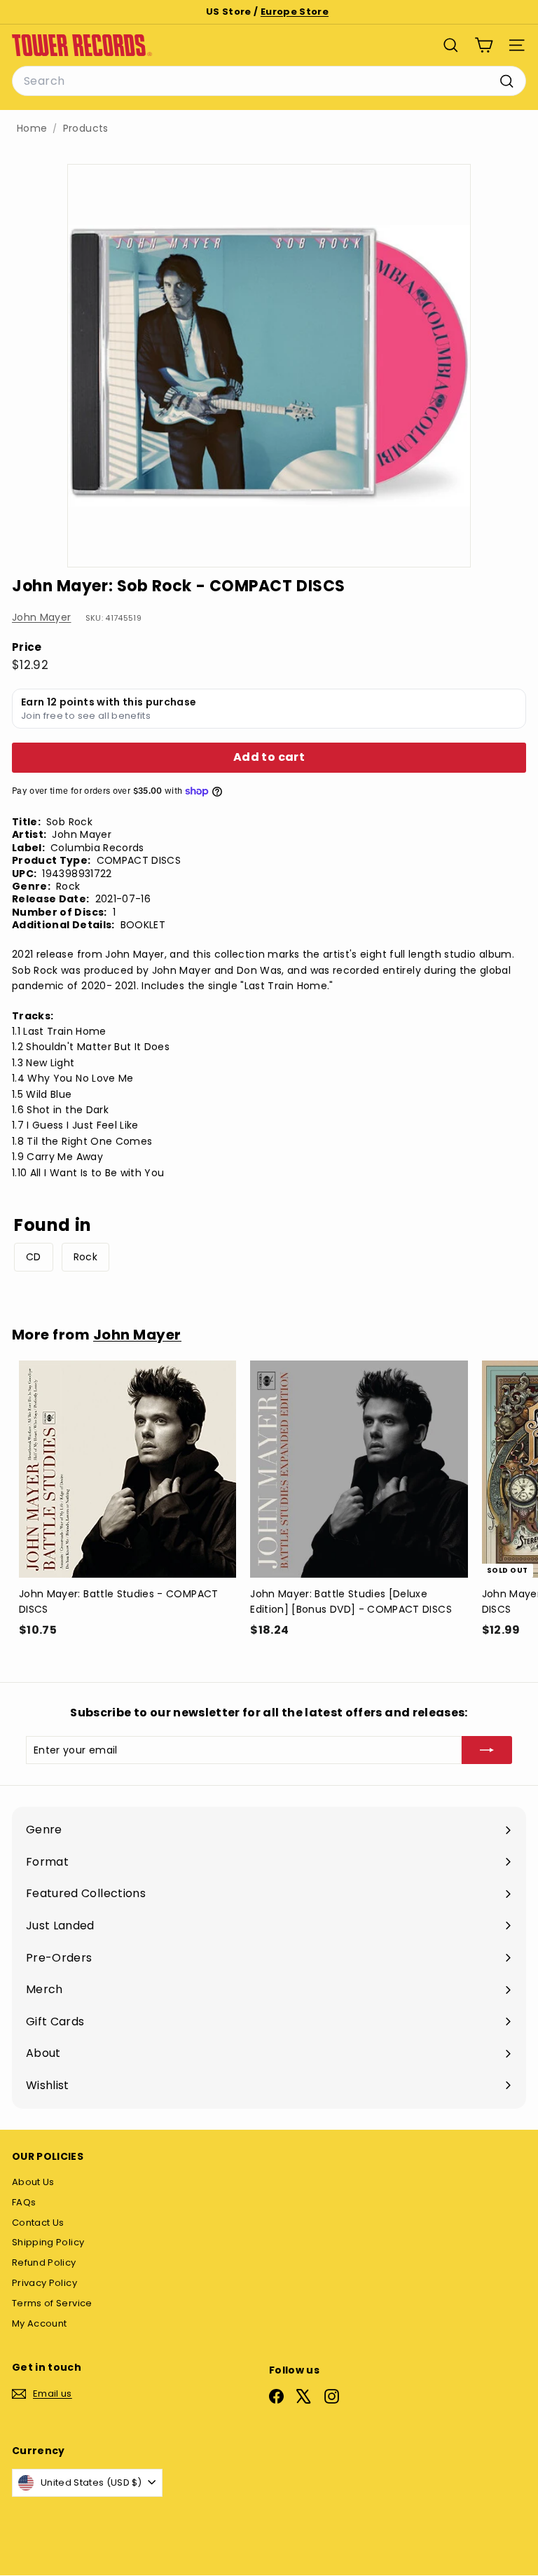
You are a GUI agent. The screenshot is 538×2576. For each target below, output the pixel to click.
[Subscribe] (487, 1750)
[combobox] (269, 81)
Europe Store (295, 12)
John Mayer (42, 617)
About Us (33, 2182)
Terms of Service (52, 2303)
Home (32, 129)
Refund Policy (44, 2262)
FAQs (24, 2202)
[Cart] (484, 45)
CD (34, 1257)
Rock (85, 1257)
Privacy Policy (44, 2283)
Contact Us (38, 2223)
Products (86, 129)
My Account (40, 2323)
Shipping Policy (48, 2242)
